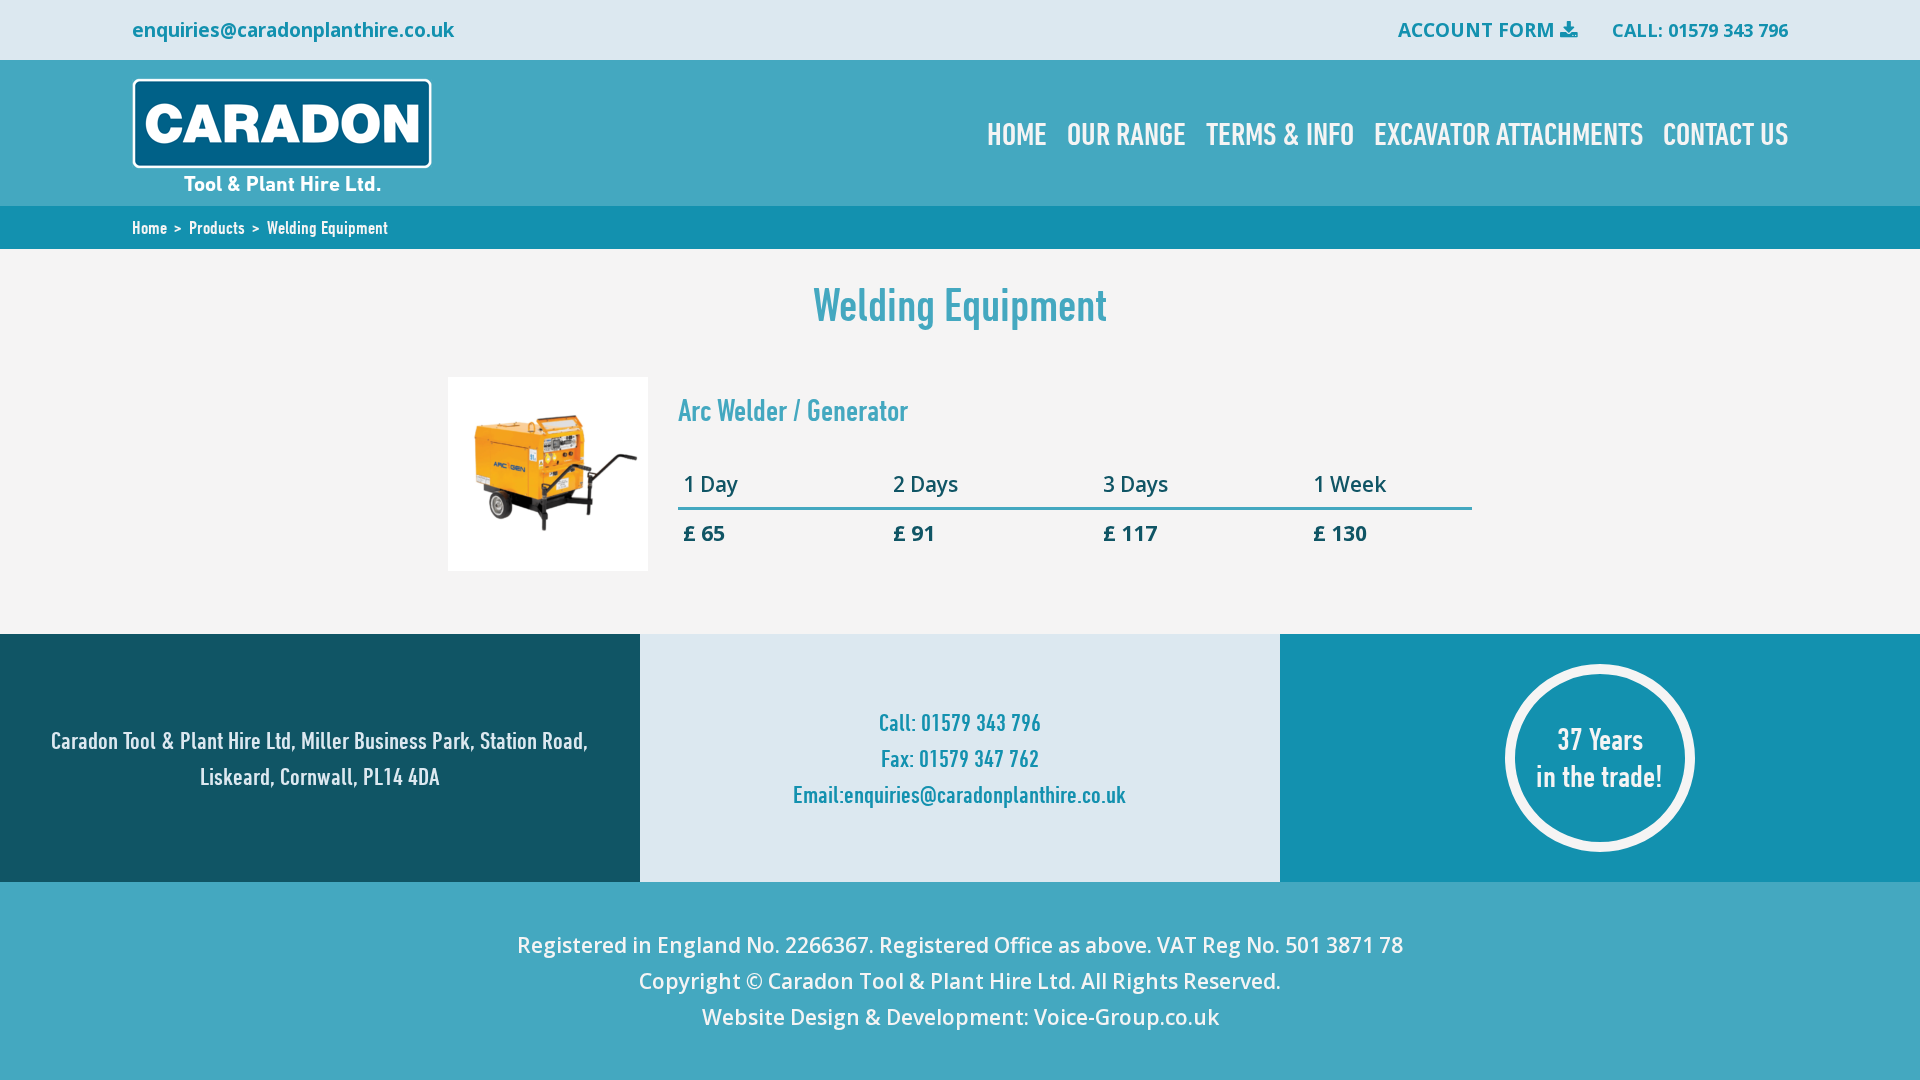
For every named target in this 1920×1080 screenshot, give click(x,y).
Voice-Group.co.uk (1126, 1017)
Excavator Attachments (1508, 133)
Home (1017, 133)
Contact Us (1725, 133)
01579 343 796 (981, 722)
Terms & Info (1280, 133)
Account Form (1476, 30)
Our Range (1126, 133)
